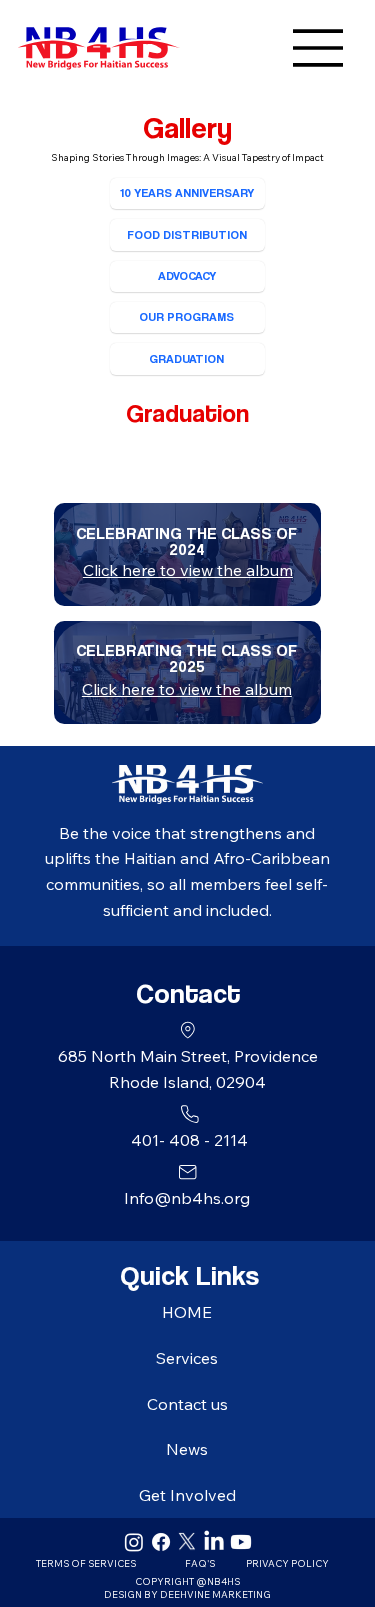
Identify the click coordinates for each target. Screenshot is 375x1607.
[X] (187, 1542)
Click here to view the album (187, 689)
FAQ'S (200, 1563)
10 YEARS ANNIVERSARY (187, 192)
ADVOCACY (187, 275)
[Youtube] (241, 1542)
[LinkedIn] (214, 1542)
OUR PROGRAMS (186, 316)
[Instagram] (134, 1542)
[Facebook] (161, 1542)
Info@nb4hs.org (187, 1198)
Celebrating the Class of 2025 (186, 658)
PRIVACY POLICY (287, 1563)
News (187, 1449)
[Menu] (262, 48)
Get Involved (187, 1495)
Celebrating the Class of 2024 (186, 541)
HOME (187, 1312)
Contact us (187, 1404)
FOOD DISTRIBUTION (187, 234)
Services (187, 1358)
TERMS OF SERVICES (86, 1563)
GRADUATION (186, 358)
